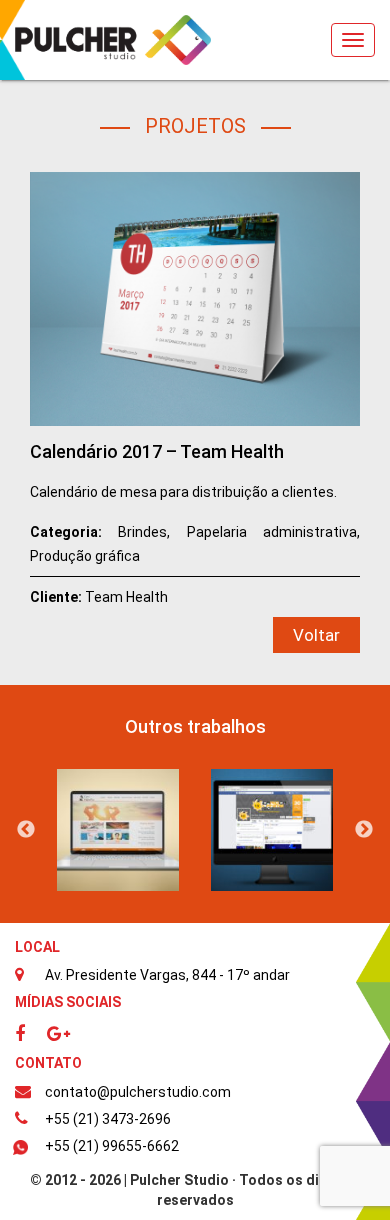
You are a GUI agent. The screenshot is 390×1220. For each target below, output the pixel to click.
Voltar (316, 635)
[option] (118, 830)
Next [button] (364, 830)
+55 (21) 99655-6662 (112, 1146)
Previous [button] (26, 830)
